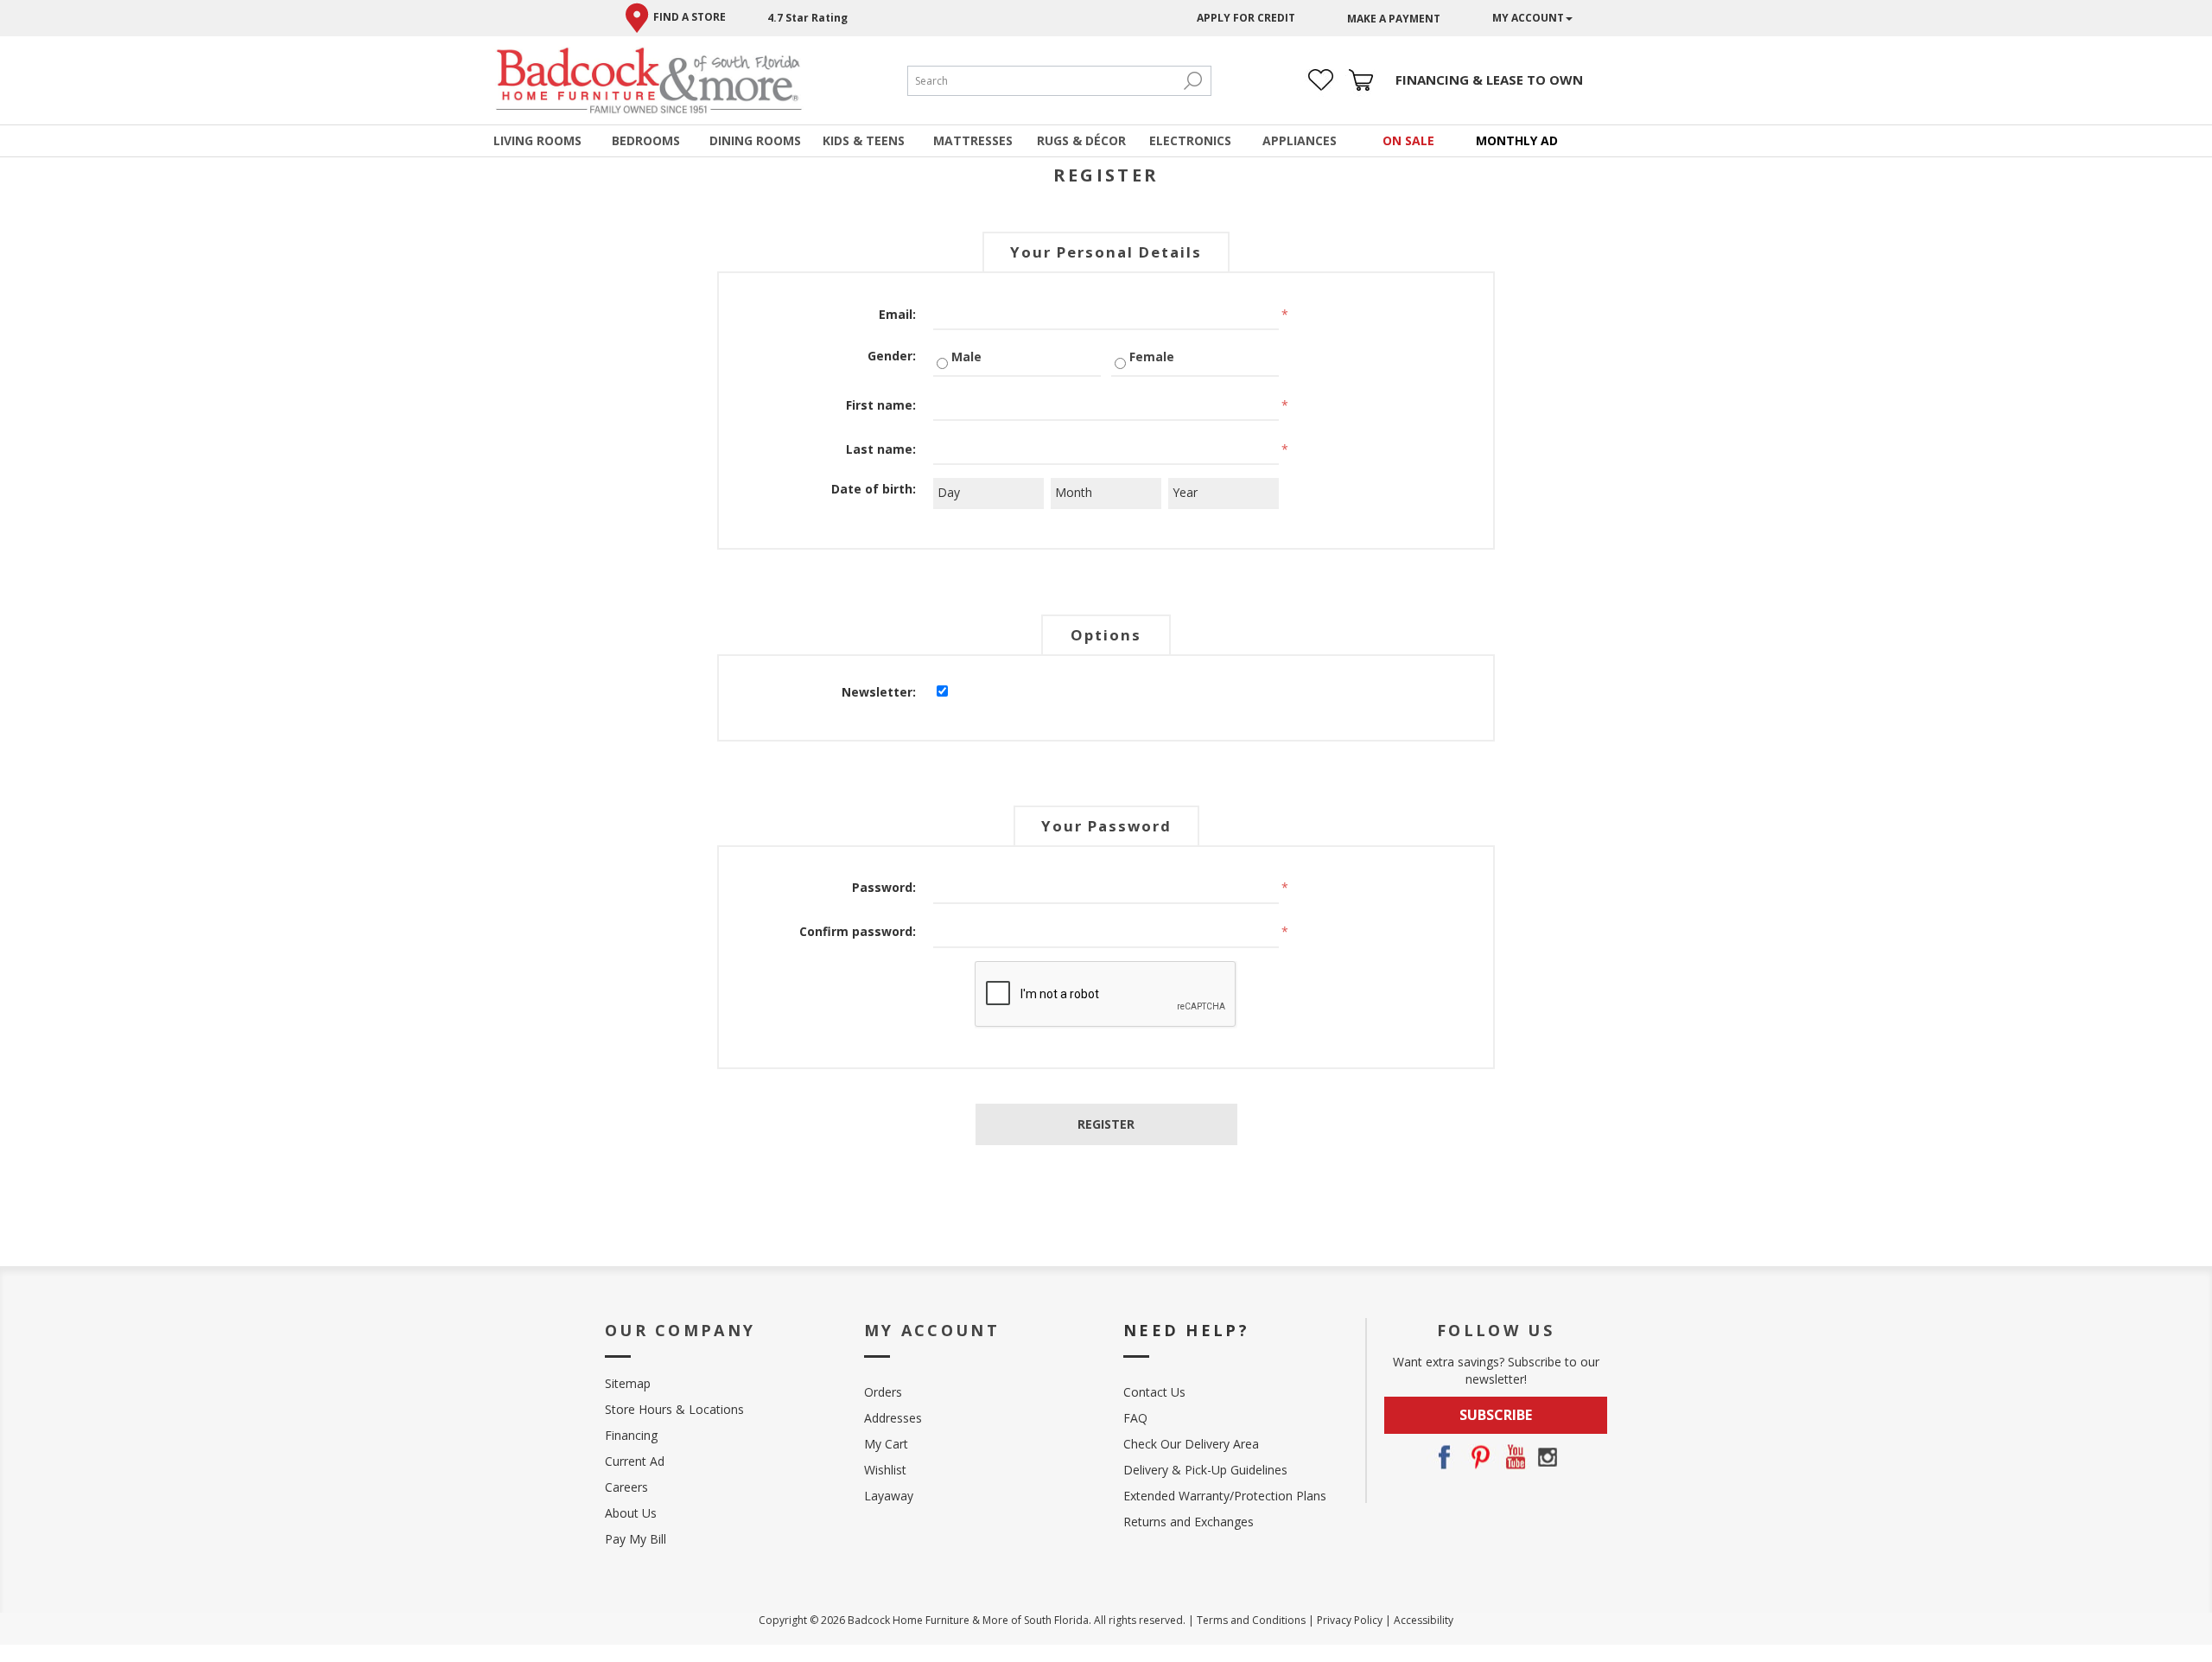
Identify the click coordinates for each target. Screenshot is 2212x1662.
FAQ (1135, 1418)
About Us (631, 1513)
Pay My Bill (636, 1539)
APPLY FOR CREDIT (1246, 18)
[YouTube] (1513, 1457)
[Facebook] (1444, 1457)
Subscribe (1496, 1415)
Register (1106, 1124)
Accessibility (1424, 1620)
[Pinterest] (1478, 1457)
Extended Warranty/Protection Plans (1225, 1496)
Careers (626, 1487)
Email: (897, 314)
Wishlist (885, 1470)
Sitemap (628, 1383)
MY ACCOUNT (1528, 18)
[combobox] (1042, 81)
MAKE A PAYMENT (1394, 19)
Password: (884, 887)
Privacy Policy (1350, 1620)
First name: (881, 405)
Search (1193, 81)
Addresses (893, 1418)
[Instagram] (1548, 1457)
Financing (631, 1435)
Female (1152, 357)
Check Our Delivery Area (1191, 1444)
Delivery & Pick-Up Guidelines (1205, 1470)
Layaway (889, 1496)
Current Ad (635, 1461)
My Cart (886, 1444)
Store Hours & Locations (674, 1409)
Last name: (881, 449)
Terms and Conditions (1251, 1620)
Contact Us (1154, 1392)
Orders (883, 1392)
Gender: (892, 356)
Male (966, 357)
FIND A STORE (690, 17)
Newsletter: (879, 692)
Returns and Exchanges (1189, 1522)
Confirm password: (858, 931)
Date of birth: (874, 489)
